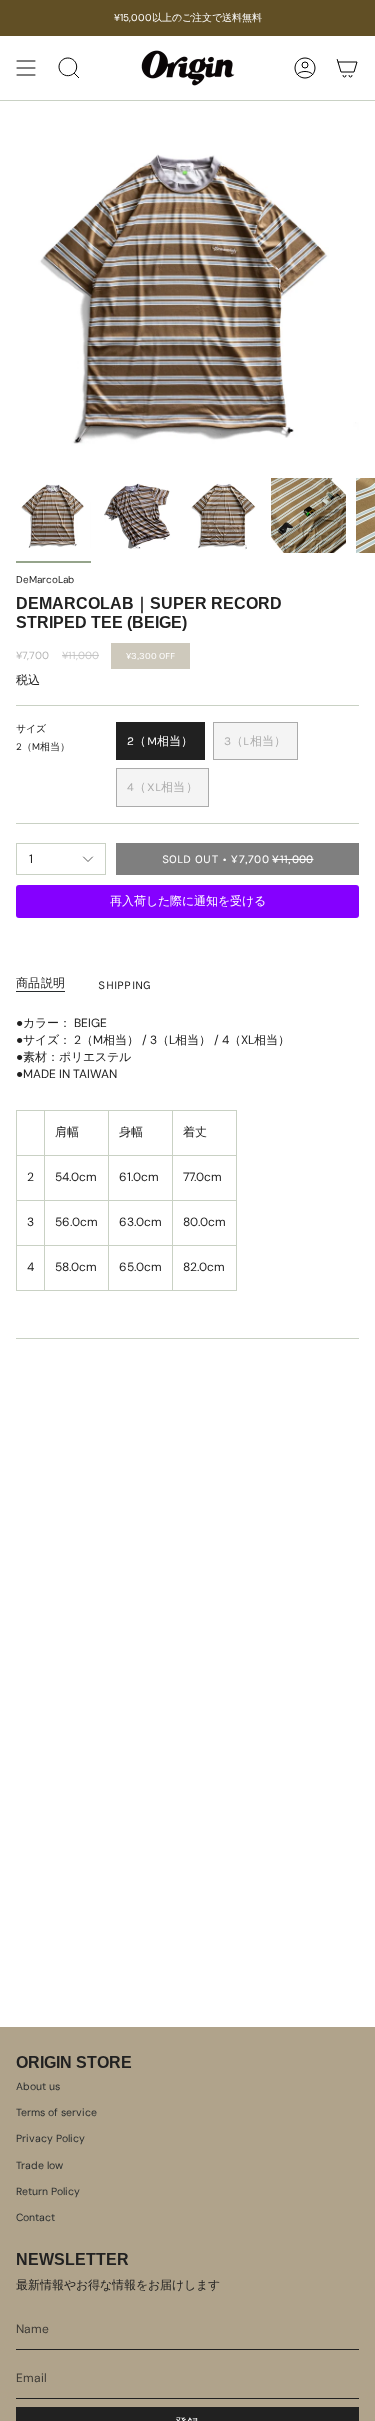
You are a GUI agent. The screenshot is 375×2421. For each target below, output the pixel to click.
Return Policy (48, 2191)
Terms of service (56, 2112)
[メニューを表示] (26, 68)
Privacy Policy (50, 2138)
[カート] (347, 68)
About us (38, 2086)
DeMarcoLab (45, 579)
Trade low (39, 2165)
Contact (35, 2217)
